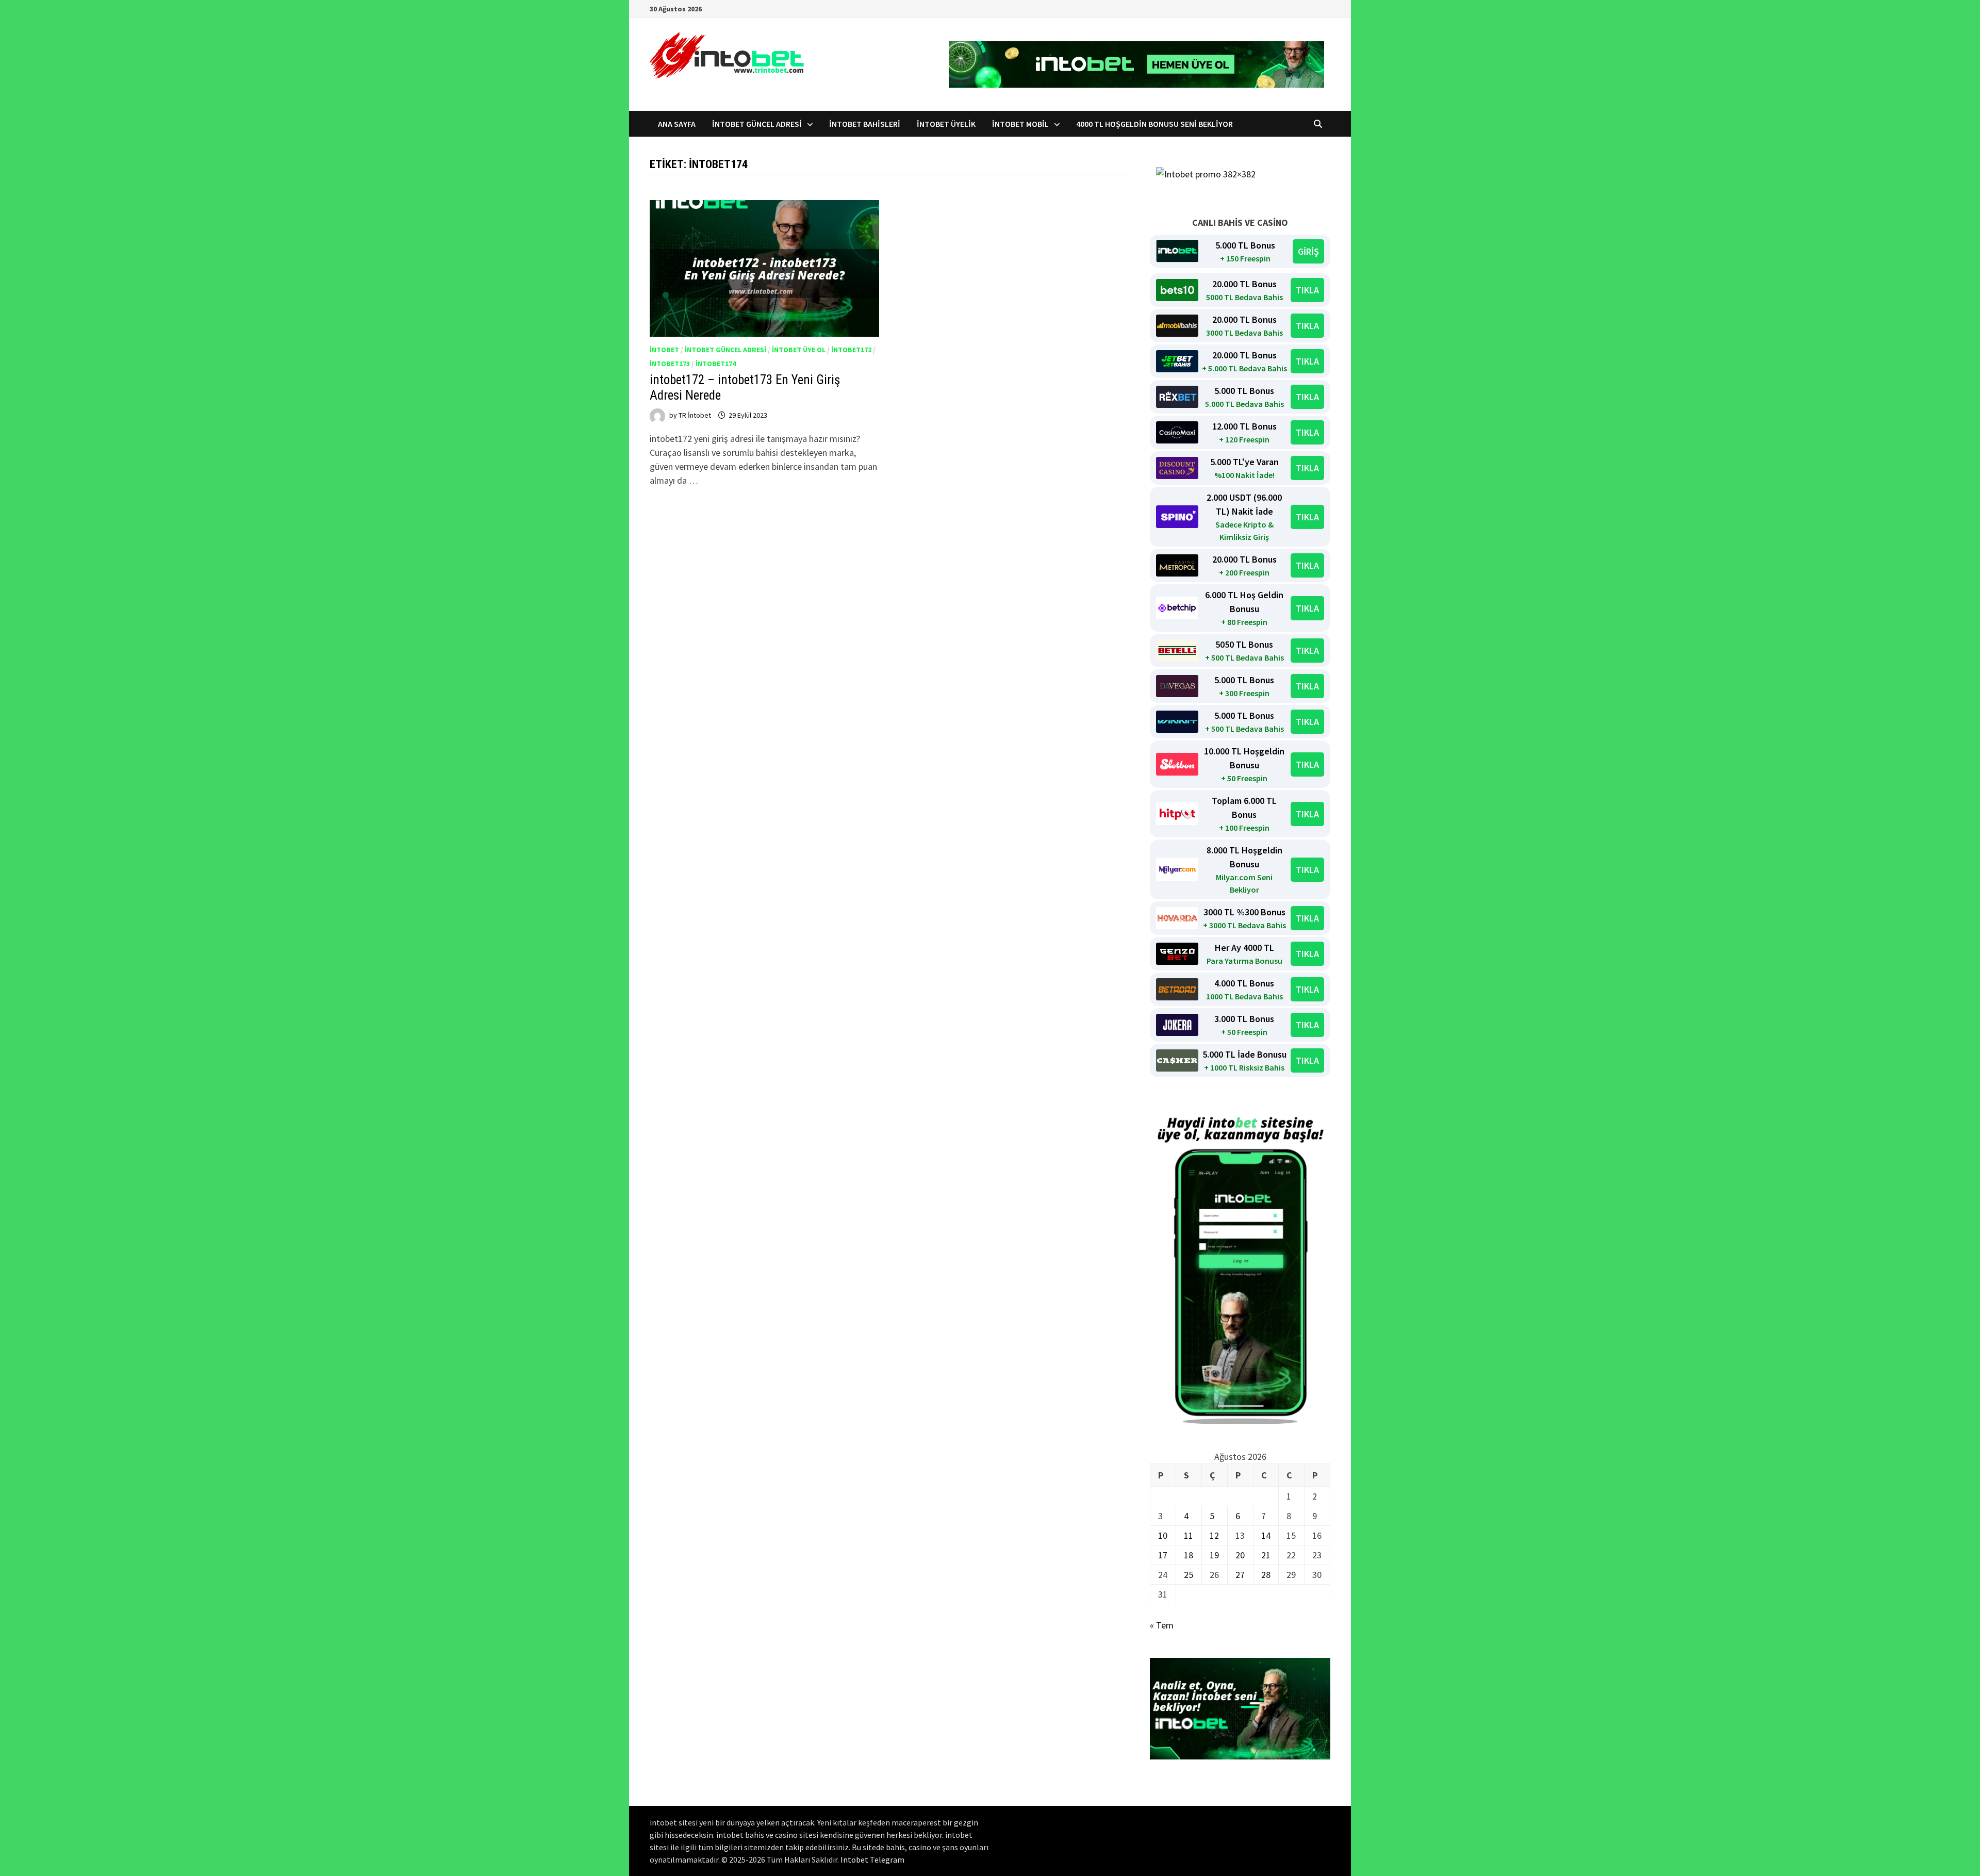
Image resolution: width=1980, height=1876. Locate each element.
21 (1266, 1555)
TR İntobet (695, 415)
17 (1163, 1555)
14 (1266, 1535)
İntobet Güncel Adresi (757, 124)
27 (1240, 1575)
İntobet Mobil (1020, 124)
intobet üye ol (799, 350)
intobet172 (851, 350)
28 (1266, 1575)
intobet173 (670, 364)
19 (1214, 1555)
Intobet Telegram (872, 1859)
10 (1163, 1535)
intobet (664, 350)
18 (1189, 1555)
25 (1189, 1575)
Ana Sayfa (677, 124)
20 (1240, 1555)
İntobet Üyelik (946, 124)
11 (1189, 1535)
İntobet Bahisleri (865, 124)
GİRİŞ (1308, 251)
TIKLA (1307, 290)
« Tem (1162, 1625)
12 (1214, 1535)
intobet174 (716, 364)
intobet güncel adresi (725, 350)
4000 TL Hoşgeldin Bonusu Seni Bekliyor (1154, 124)
